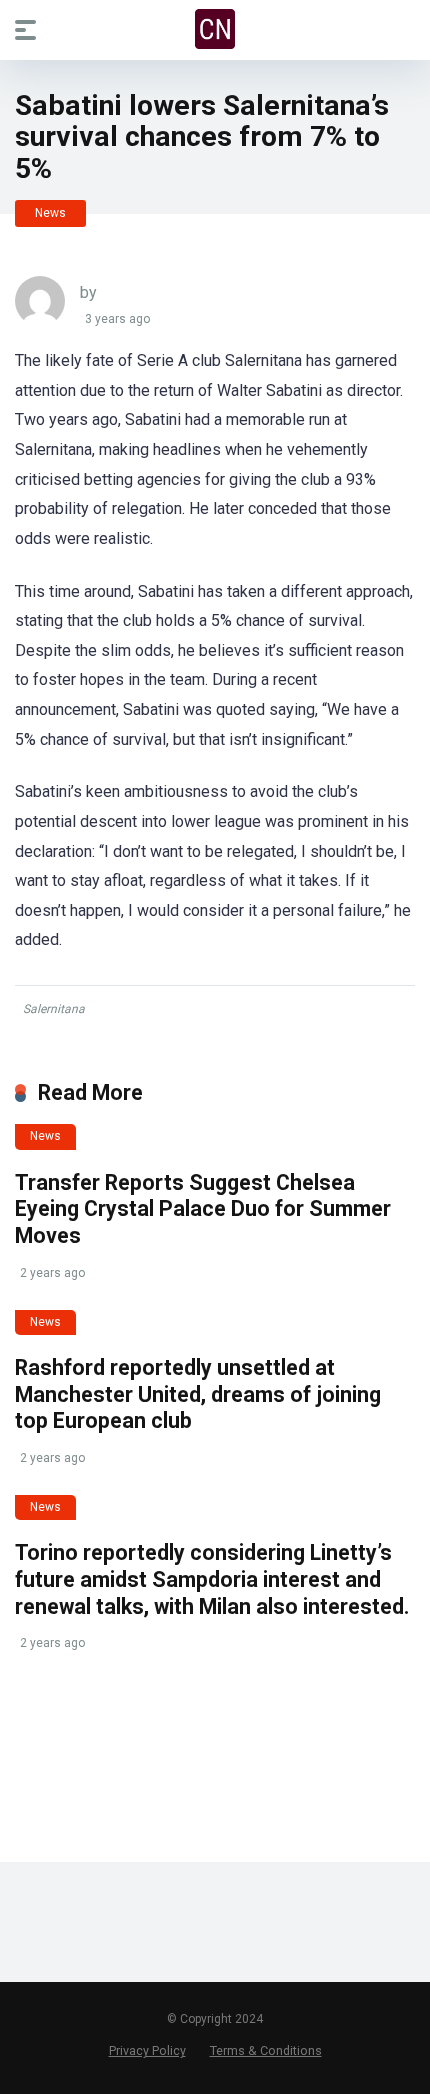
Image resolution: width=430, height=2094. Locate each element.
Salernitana (54, 1009)
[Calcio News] (215, 29)
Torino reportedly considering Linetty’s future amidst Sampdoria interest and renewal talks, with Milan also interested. (212, 1579)
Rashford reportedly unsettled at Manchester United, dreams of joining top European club (198, 1394)
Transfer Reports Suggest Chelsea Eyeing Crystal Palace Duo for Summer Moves (203, 1209)
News (50, 213)
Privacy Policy (147, 2050)
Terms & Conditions (266, 2050)
